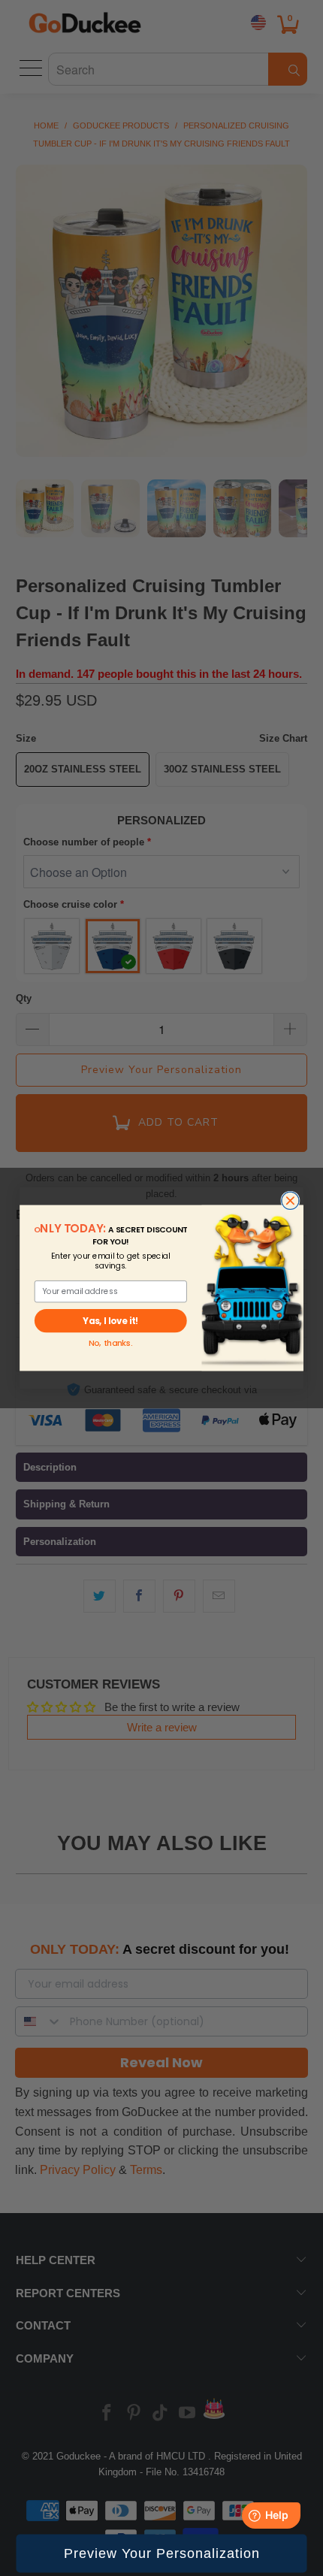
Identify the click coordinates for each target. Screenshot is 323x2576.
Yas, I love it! (110, 1320)
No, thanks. (110, 1343)
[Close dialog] (290, 1200)
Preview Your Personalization (162, 2553)
